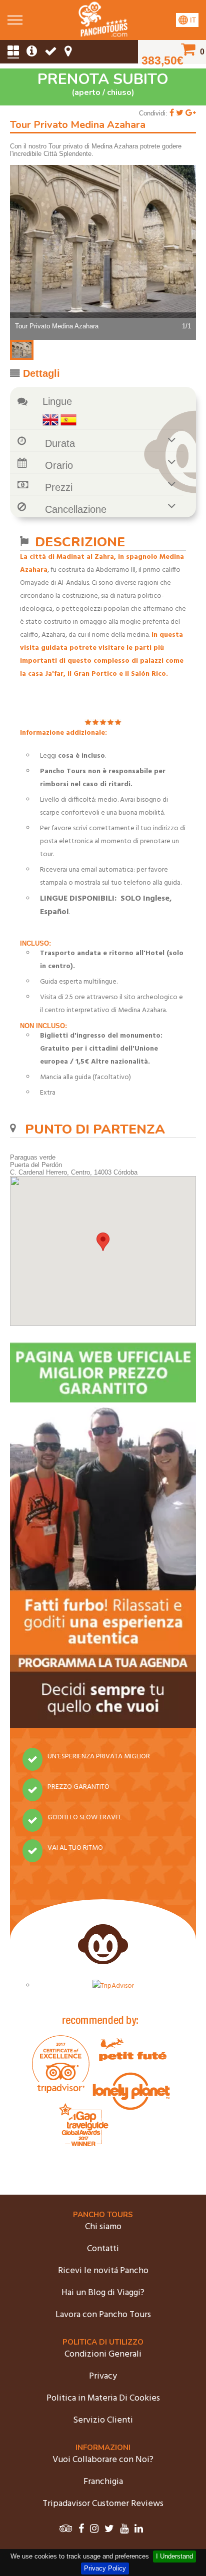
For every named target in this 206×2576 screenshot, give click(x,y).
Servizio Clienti (103, 2420)
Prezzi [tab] (59, 487)
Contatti (103, 2249)
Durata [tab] (60, 443)
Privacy (103, 2376)
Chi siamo (103, 2227)
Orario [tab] (59, 465)
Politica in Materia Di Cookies (103, 2398)
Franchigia (103, 2482)
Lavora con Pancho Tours (103, 2315)
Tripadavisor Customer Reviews (103, 2504)
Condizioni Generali (103, 2354)
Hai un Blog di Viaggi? (103, 2293)
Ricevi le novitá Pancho (103, 2271)
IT (192, 20)
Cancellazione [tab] (76, 509)
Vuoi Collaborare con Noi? (103, 2460)
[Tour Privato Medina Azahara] (103, 35)
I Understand (174, 2556)
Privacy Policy (105, 2568)
